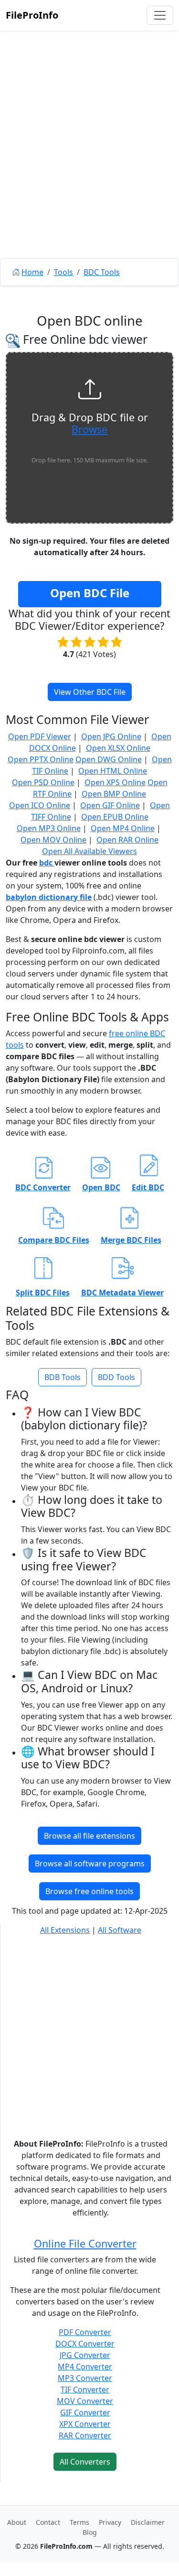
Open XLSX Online (118, 748)
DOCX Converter (85, 2344)
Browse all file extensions (89, 1836)
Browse (89, 429)
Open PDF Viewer (40, 736)
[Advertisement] (89, 166)
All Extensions (65, 1930)
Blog (90, 2532)
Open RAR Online (127, 840)
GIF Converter (85, 2412)
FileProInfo (32, 15)
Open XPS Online (115, 782)
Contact (48, 2522)
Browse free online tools (89, 1891)
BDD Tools (116, 1377)
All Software (120, 1930)
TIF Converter (85, 2390)
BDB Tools (63, 1377)
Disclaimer (148, 2522)
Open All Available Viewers (89, 851)
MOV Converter (85, 2401)
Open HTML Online (113, 771)
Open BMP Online (114, 794)
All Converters (85, 2462)
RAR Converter (85, 2435)
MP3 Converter (85, 2378)
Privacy (110, 2522)
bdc (47, 863)
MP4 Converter (85, 2367)
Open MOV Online (53, 840)
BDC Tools (102, 272)
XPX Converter (85, 2424)
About (17, 2522)
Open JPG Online (111, 736)
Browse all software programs (90, 1863)
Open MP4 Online (123, 828)
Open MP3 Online (49, 828)
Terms (79, 2522)
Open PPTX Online (41, 759)
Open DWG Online (109, 759)
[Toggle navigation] (160, 15)
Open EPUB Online (115, 817)
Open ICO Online (40, 805)
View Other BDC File (90, 692)
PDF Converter (85, 2332)
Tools (63, 272)
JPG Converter (85, 2355)
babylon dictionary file (49, 897)
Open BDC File (90, 593)
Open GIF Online (110, 805)
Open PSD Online (43, 782)
